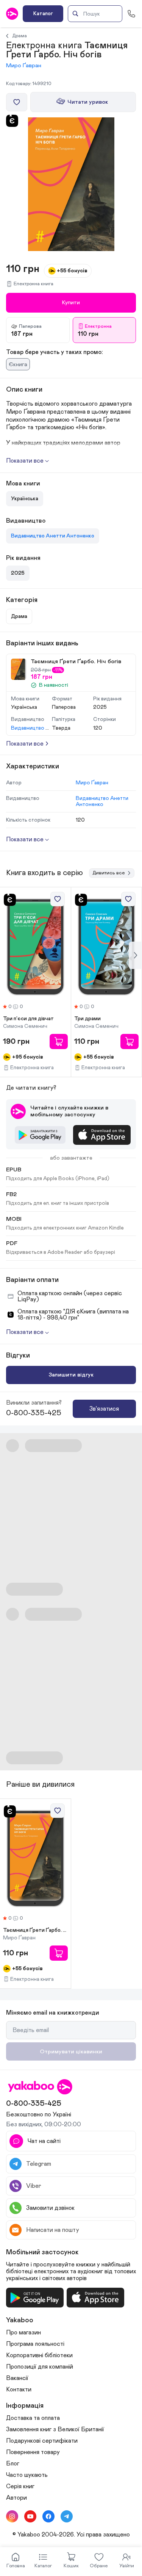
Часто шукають (27, 2475)
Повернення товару (33, 2452)
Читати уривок (88, 102)
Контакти (19, 2390)
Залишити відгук (71, 1375)
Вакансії (17, 2378)
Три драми (87, 1019)
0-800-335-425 (34, 1413)
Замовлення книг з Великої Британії (55, 2429)
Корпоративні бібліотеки (39, 2355)
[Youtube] (30, 2516)
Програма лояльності (35, 2344)
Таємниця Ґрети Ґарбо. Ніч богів (35, 1930)
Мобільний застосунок (42, 2252)
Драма (20, 36)
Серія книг (20, 2486)
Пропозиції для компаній (40, 2367)
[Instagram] (12, 2516)
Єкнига (18, 364)
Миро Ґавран (24, 66)
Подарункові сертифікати (42, 2441)
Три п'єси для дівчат (28, 1019)
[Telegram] (67, 2516)
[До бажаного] (17, 102)
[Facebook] (48, 2516)
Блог (13, 2464)
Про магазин (23, 2333)
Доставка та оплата (33, 2418)
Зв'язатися (104, 1409)
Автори (16, 2498)
